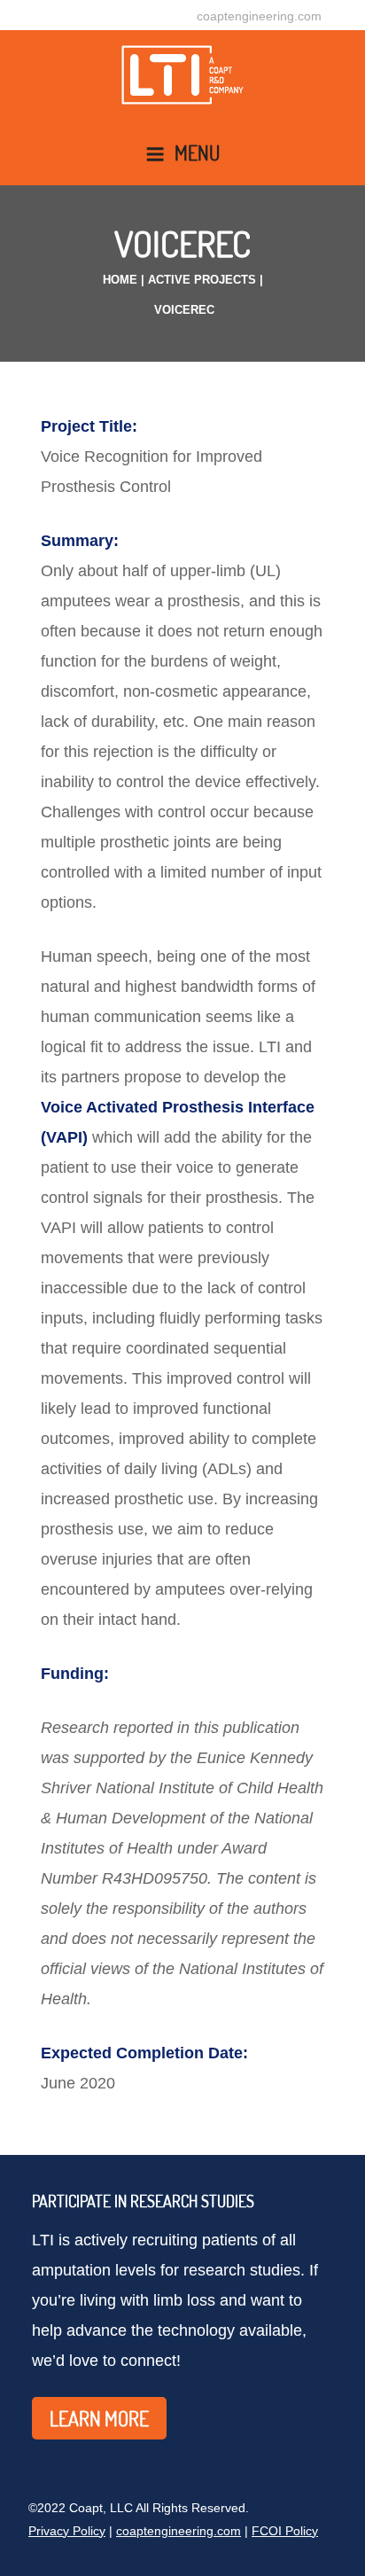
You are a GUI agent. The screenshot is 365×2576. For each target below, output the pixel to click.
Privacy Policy (67, 2531)
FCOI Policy (285, 2531)
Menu (197, 152)
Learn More (99, 2418)
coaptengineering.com (259, 16)
